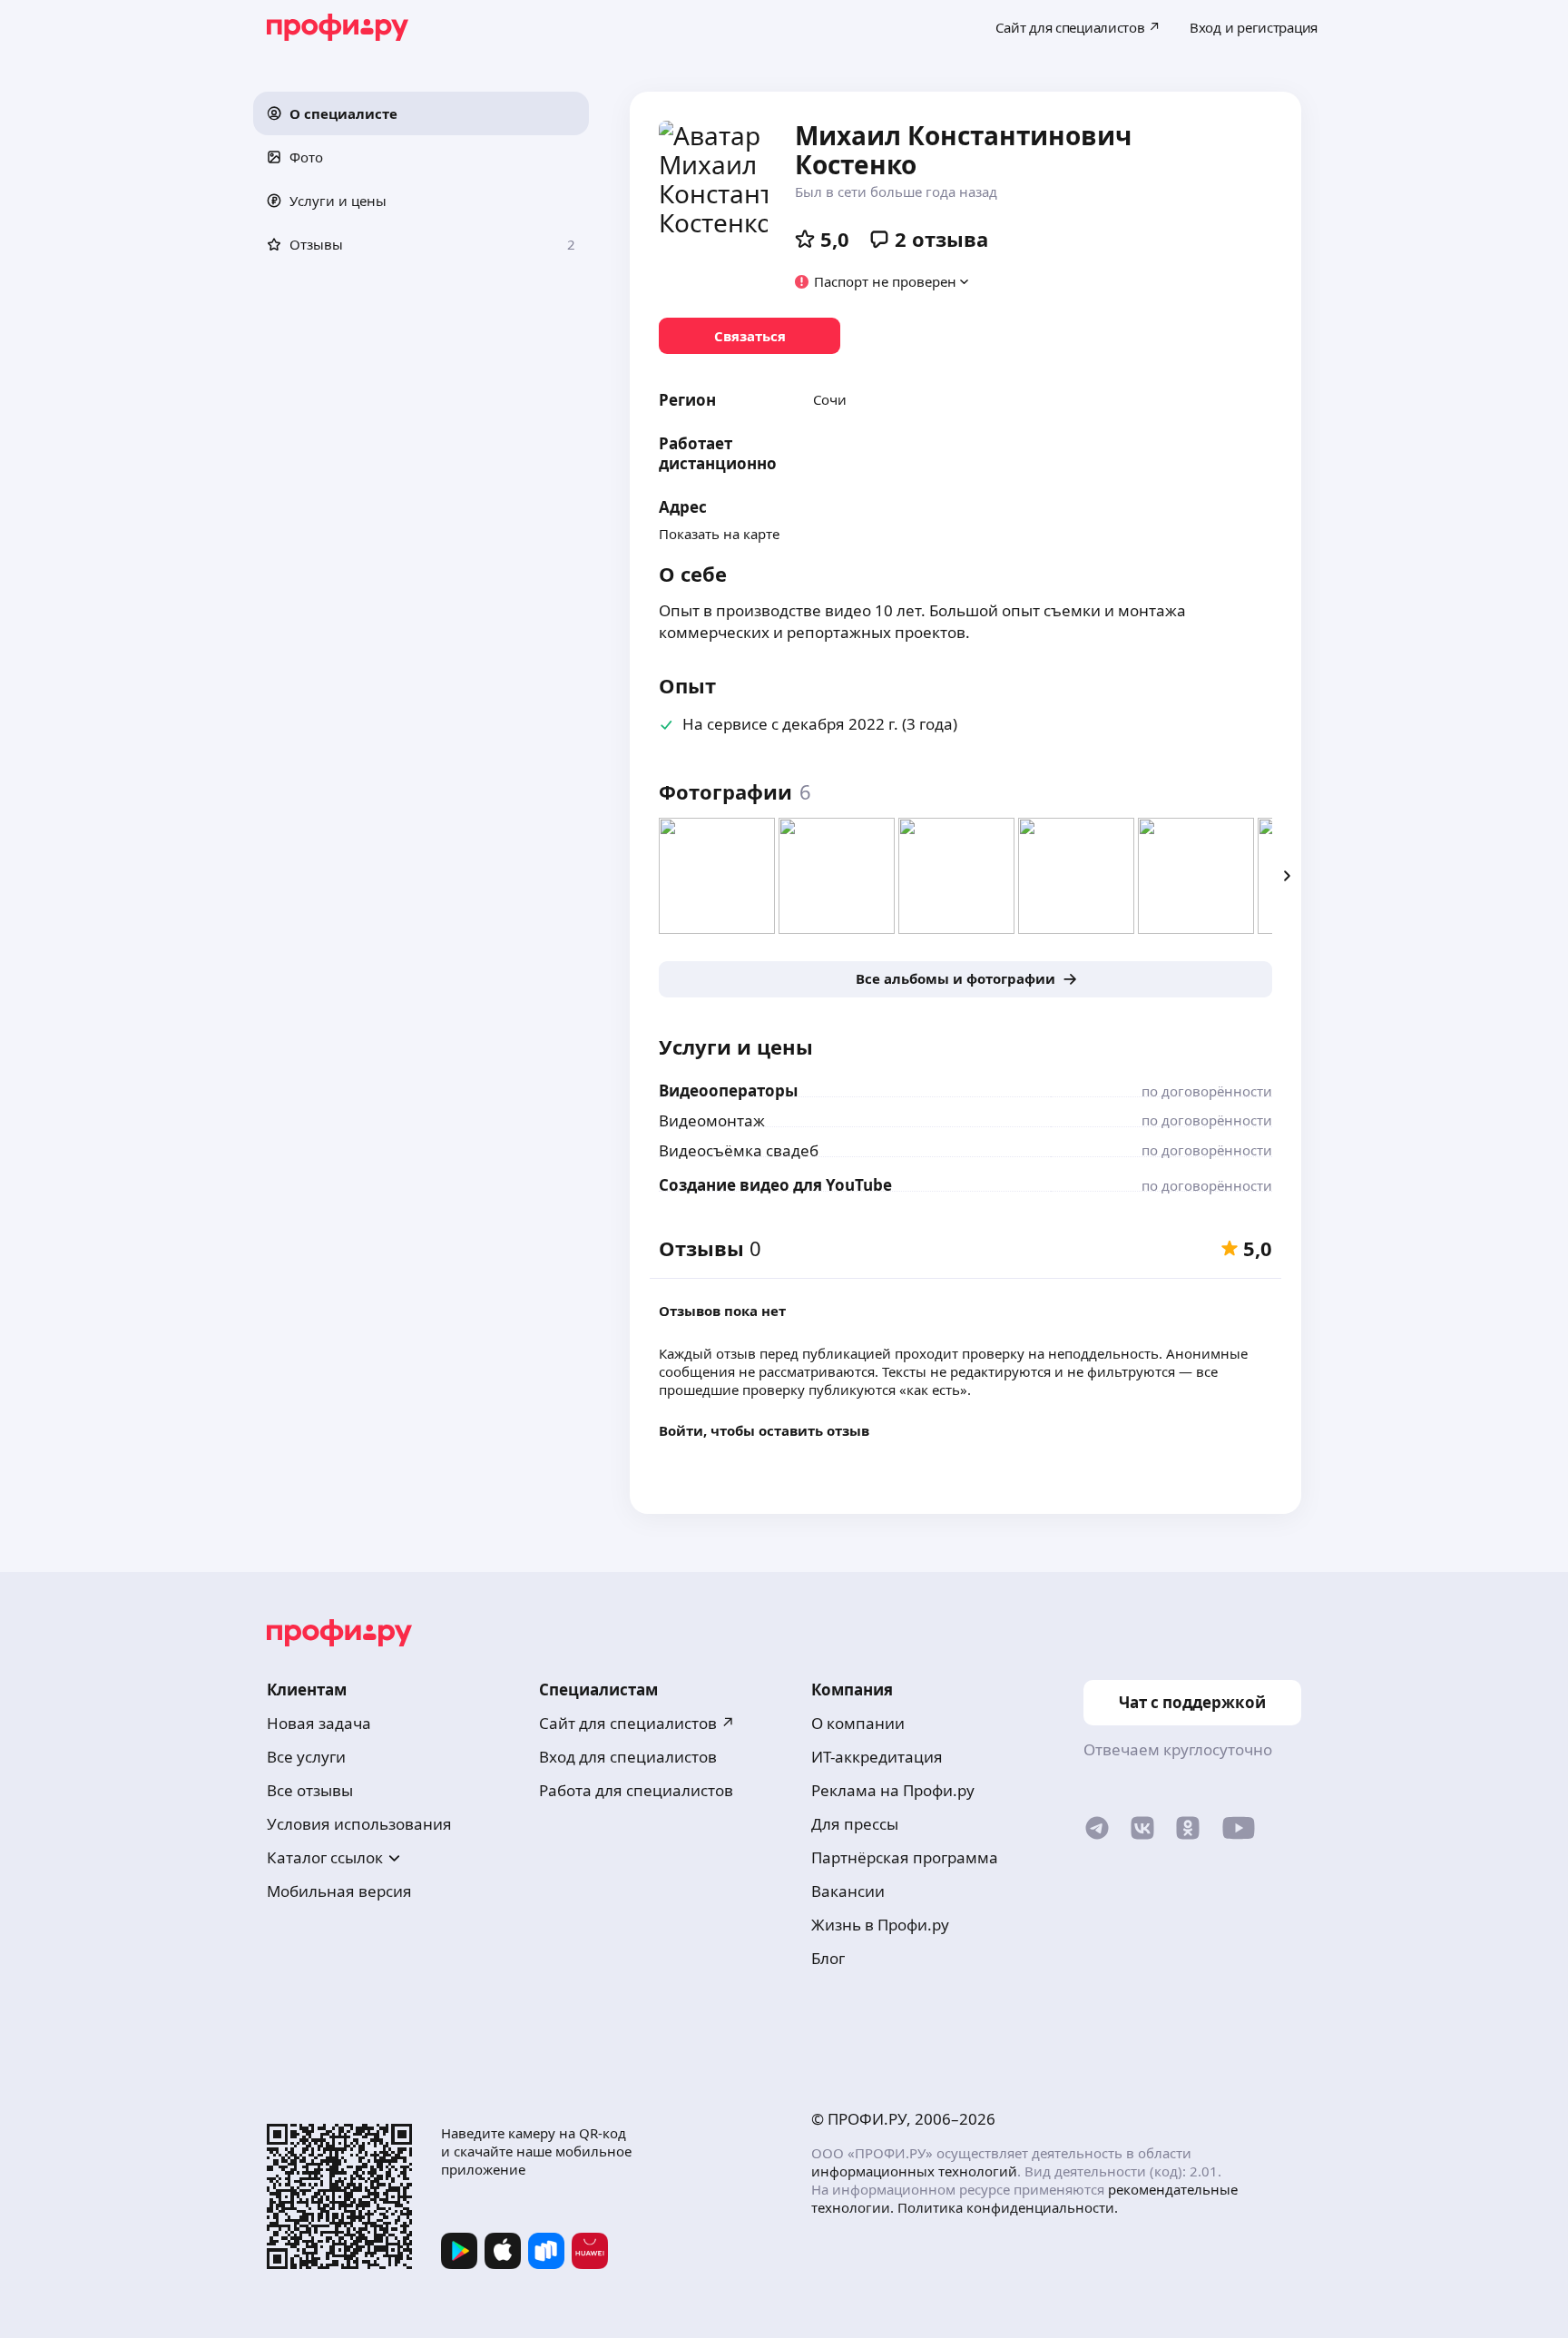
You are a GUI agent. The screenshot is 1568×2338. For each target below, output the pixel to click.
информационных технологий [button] (914, 2171)
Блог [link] (828, 1958)
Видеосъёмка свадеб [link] (739, 1150)
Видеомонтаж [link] (712, 1120)
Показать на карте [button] (719, 534)
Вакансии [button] (848, 1891)
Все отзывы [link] (310, 1790)
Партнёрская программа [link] (905, 1857)
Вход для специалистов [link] (628, 1757)
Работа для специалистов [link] (636, 1790)
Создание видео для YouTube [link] (775, 1185)
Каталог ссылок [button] (325, 1857)
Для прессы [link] (855, 1824)
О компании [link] (858, 1723)
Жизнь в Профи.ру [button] (880, 1925)
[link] (750, 336)
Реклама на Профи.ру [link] (893, 1790)
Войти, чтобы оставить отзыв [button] (764, 1430)
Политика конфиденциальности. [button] (1008, 2207)
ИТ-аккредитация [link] (877, 1757)
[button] (421, 113)
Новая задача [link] (319, 1723)
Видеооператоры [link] (728, 1090)
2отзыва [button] (941, 239)
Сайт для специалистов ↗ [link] (637, 1723)
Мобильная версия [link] (339, 1891)
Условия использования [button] (359, 1824)
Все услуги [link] (306, 1757)
